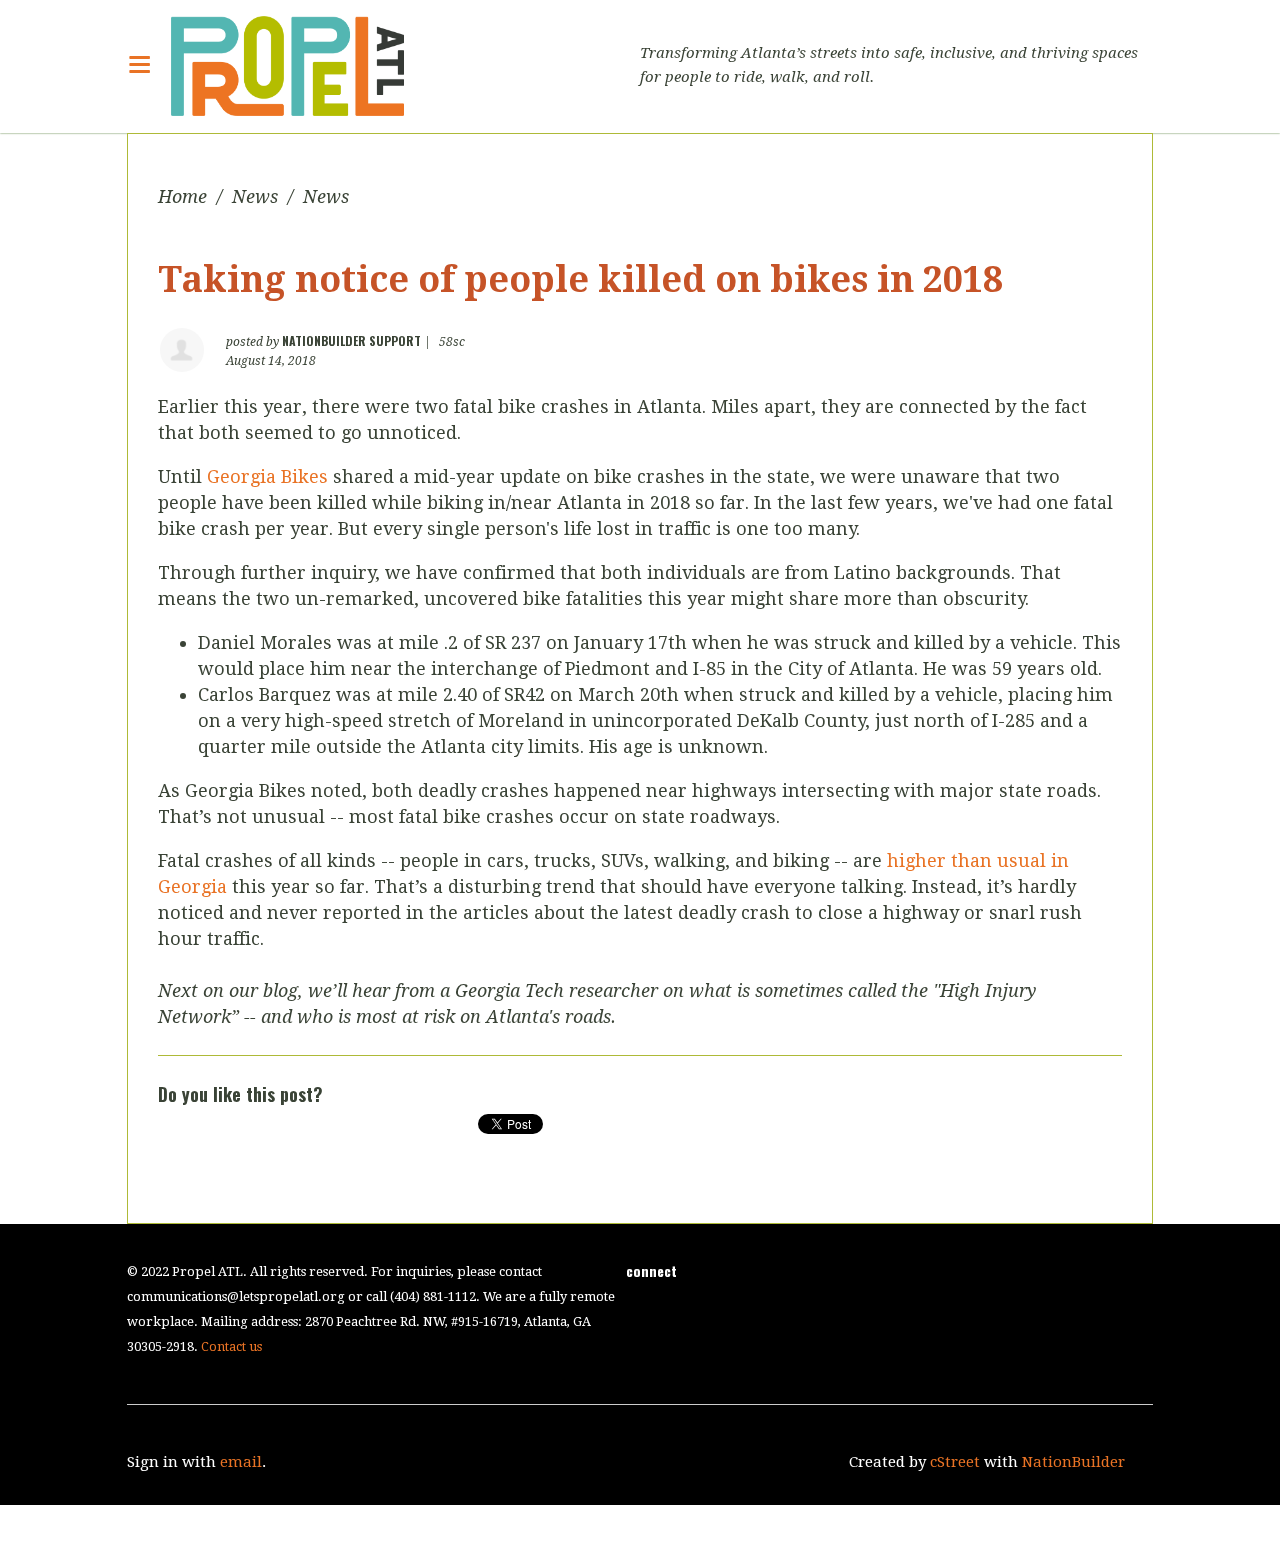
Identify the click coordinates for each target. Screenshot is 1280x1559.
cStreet (955, 1462)
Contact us (231, 1346)
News (255, 196)
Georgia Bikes (267, 476)
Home (182, 196)
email (241, 1462)
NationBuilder (1073, 1462)
